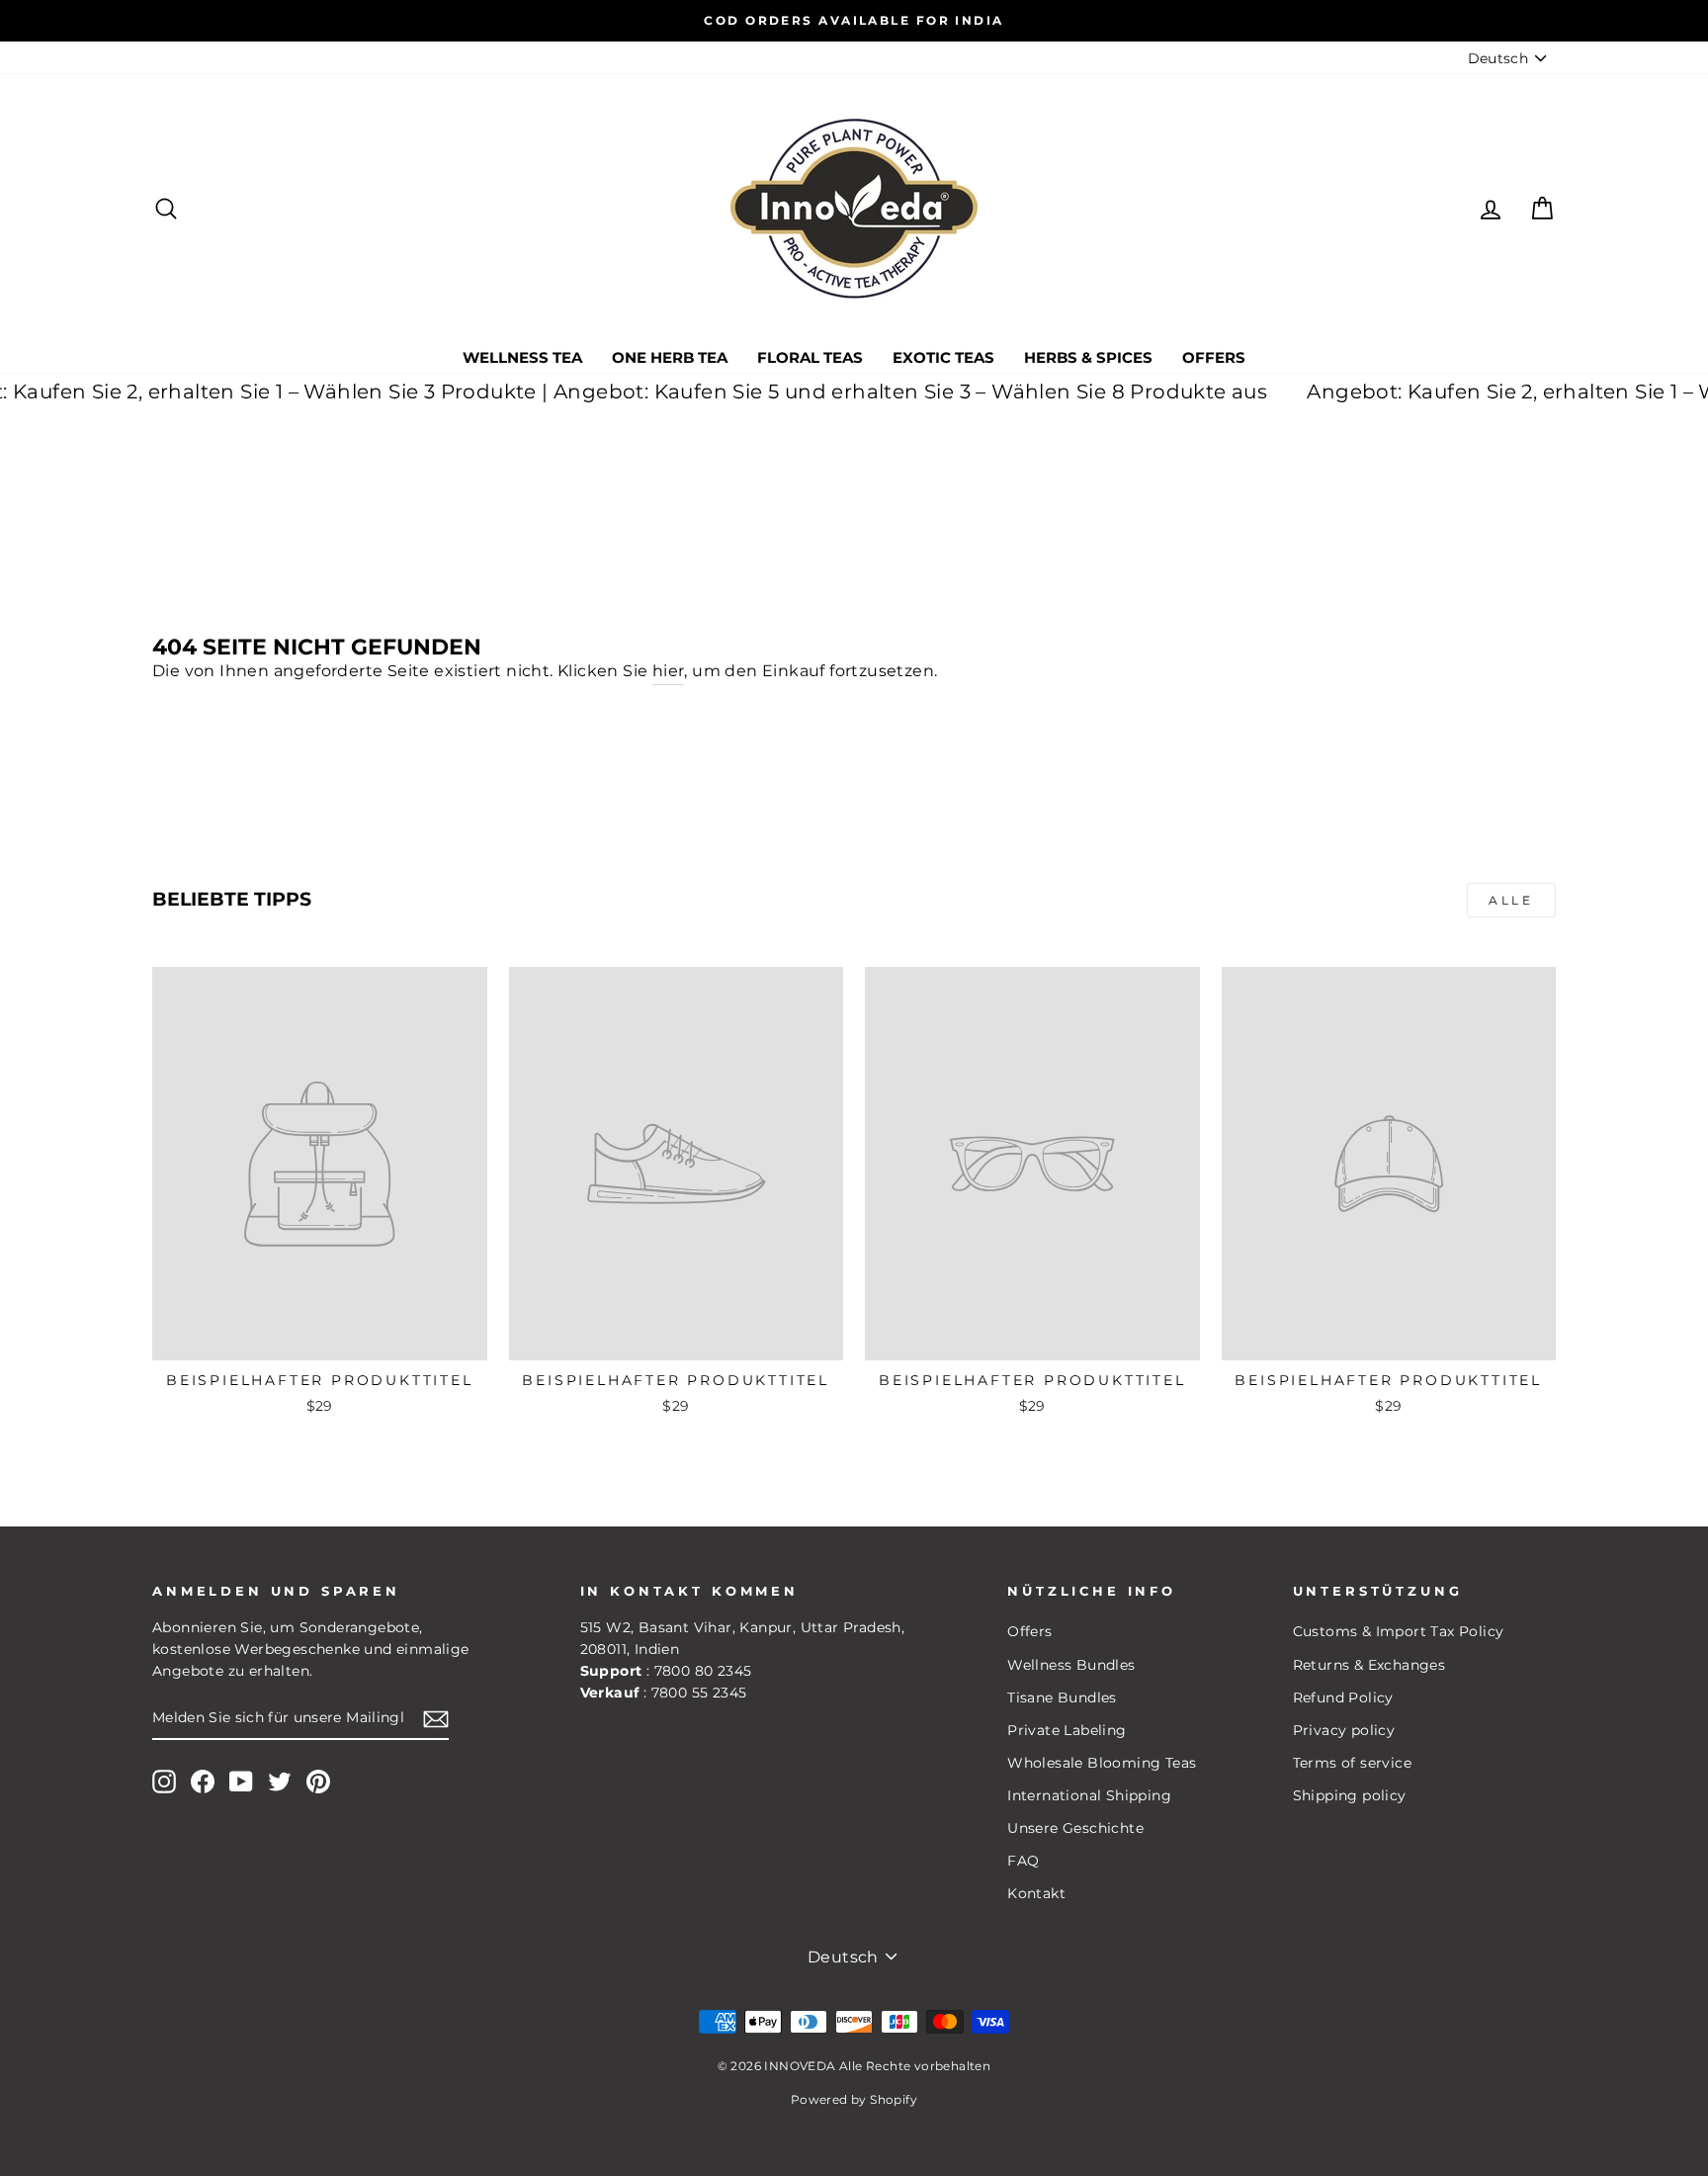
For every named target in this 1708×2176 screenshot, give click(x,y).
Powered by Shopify (854, 2099)
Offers (1214, 357)
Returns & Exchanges (1369, 1665)
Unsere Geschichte (1075, 1828)
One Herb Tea (670, 357)
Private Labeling (1067, 1730)
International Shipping (1089, 1795)
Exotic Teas (943, 357)
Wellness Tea (522, 357)
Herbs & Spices (1088, 357)
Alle (1511, 900)
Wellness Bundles (1071, 1665)
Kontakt (1036, 1893)
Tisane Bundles (1062, 1697)
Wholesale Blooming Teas (1102, 1763)
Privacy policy (1344, 1730)
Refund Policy (1343, 1697)
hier (669, 671)
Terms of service (1352, 1763)
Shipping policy (1350, 1795)
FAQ (1023, 1861)
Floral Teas (810, 357)
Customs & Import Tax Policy (1399, 1631)
